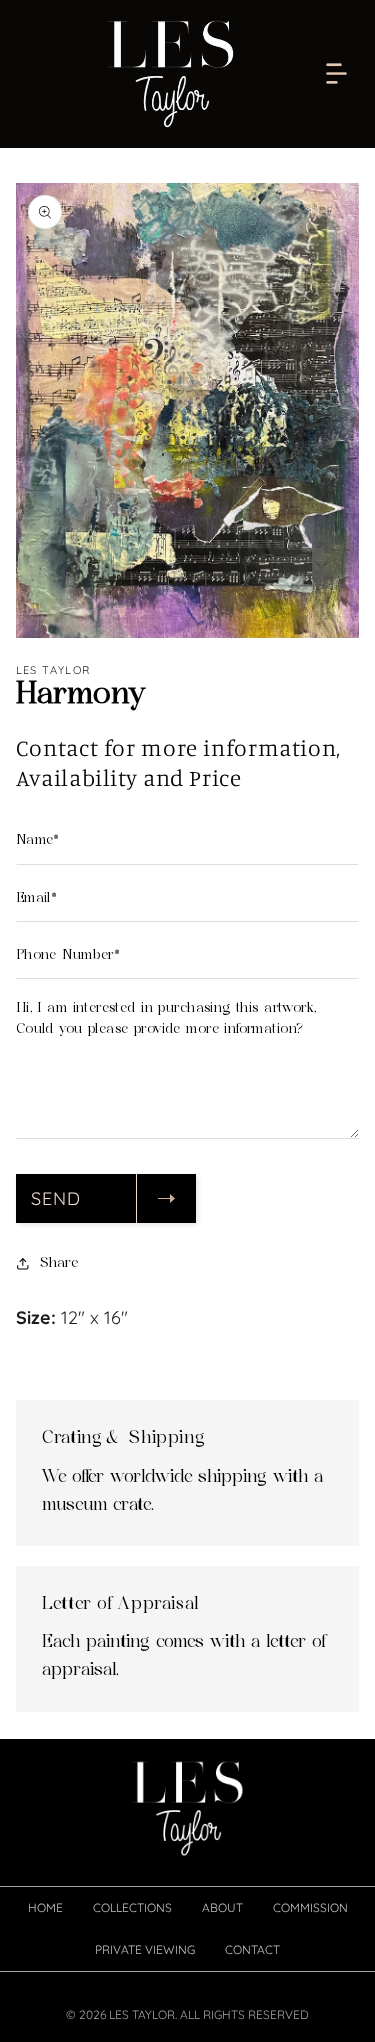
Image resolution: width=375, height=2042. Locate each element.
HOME (45, 1907)
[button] (336, 74)
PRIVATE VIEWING (145, 1949)
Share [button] (59, 1263)
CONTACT (252, 1949)
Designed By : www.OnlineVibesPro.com (187, 2033)
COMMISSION (310, 1907)
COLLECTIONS (132, 1907)
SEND (56, 1198)
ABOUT (222, 1907)
